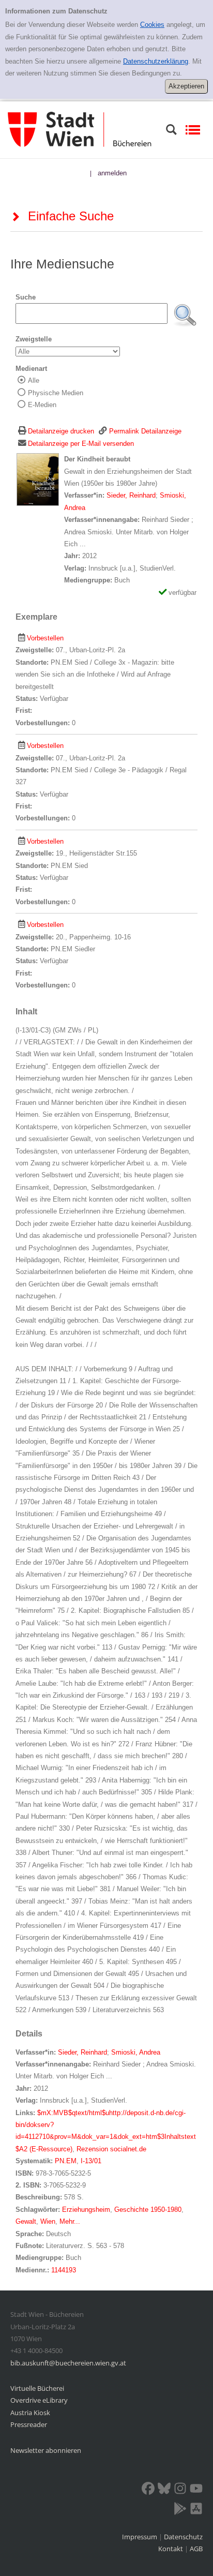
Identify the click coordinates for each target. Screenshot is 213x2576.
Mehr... (70, 2221)
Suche (26, 297)
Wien (48, 2221)
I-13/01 (91, 2161)
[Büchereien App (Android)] (180, 2510)
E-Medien (42, 405)
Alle (34, 380)
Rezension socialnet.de (111, 2149)
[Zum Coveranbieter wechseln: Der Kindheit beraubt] (38, 479)
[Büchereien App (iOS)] (196, 2510)
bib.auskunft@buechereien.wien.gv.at (68, 2363)
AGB (196, 2549)
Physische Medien (56, 393)
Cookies (152, 25)
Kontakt (171, 2549)
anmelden (112, 173)
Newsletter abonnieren (46, 2450)
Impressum (140, 2537)
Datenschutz (183, 2537)
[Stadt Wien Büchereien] (80, 129)
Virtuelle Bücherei (37, 2388)
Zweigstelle (34, 339)
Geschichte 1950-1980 (148, 2210)
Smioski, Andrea (136, 2052)
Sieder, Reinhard (131, 495)
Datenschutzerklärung (156, 61)
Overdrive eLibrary (39, 2400)
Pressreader (29, 2424)
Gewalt (26, 2221)
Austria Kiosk (30, 2413)
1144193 (64, 2270)
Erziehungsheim (86, 2210)
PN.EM (66, 2161)
